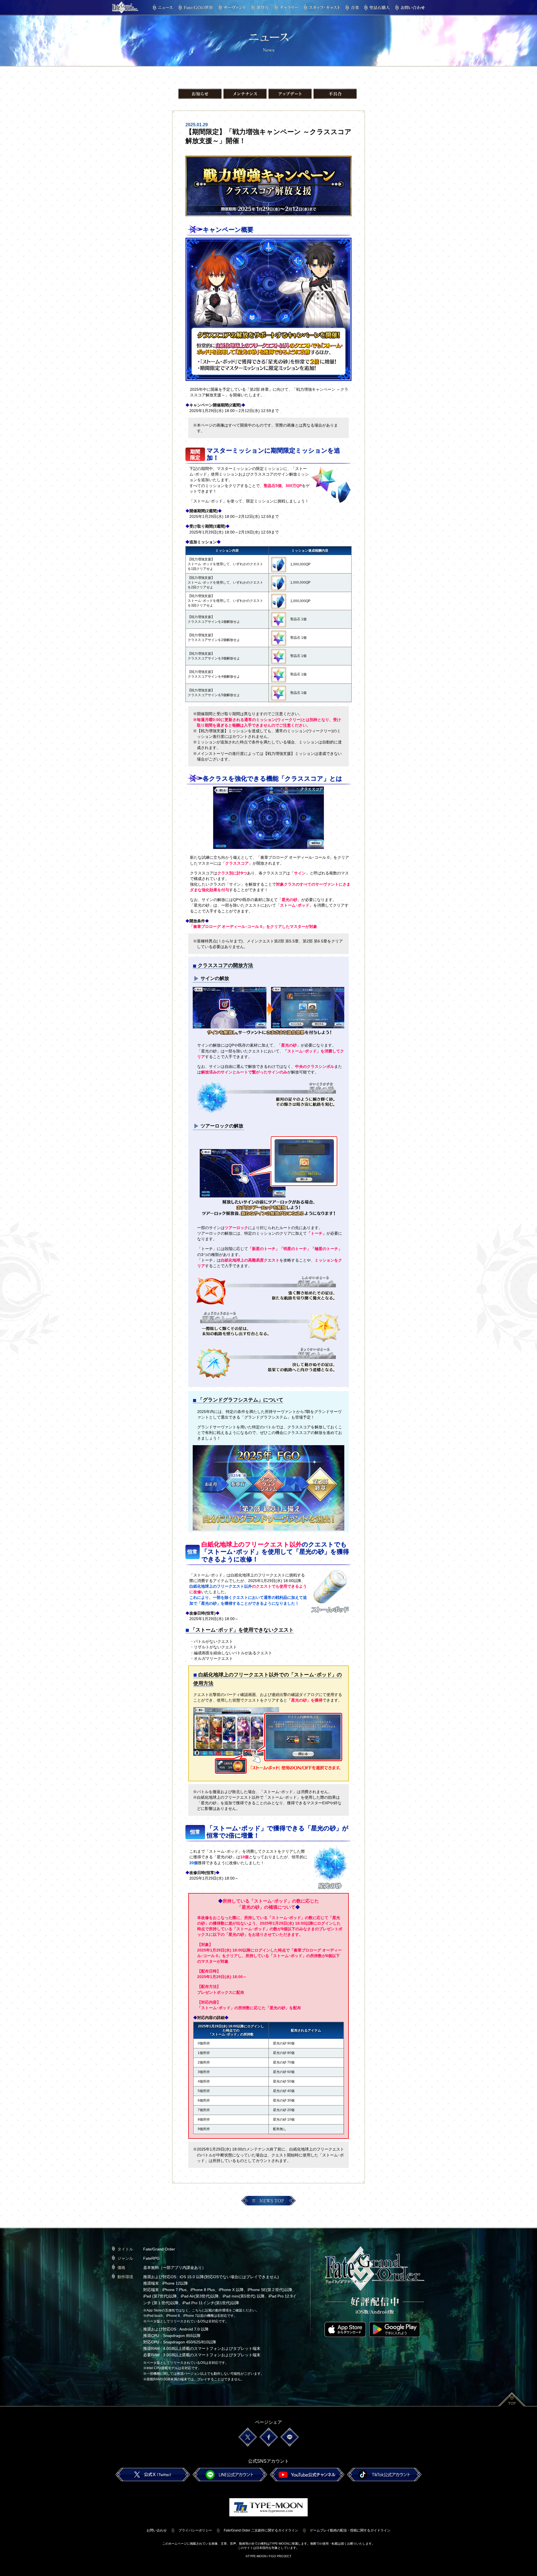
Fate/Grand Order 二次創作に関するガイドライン (261, 2530)
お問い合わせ (157, 2530)
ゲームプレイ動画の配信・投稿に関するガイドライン (350, 2530)
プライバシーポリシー (195, 2530)
